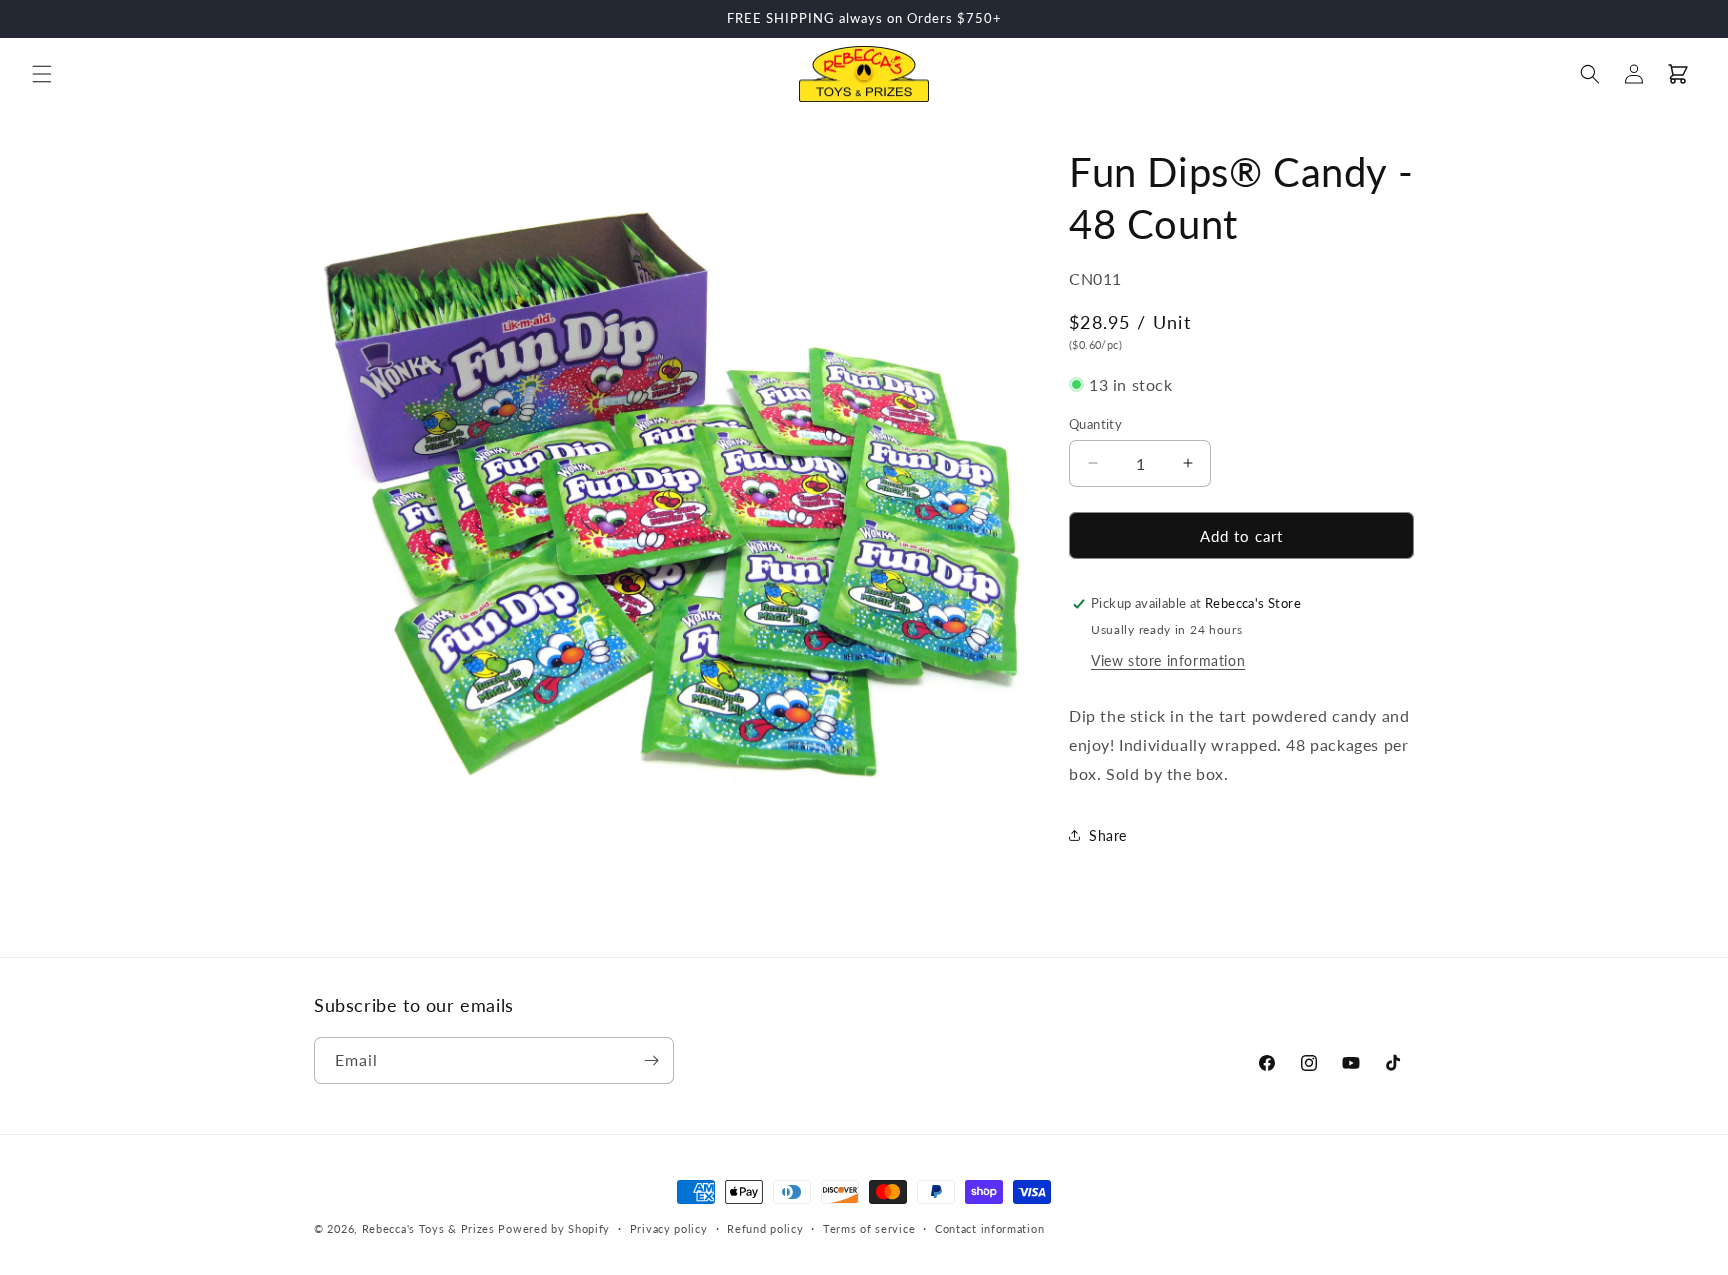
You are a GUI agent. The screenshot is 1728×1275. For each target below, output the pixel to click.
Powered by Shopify (554, 1228)
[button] (42, 74)
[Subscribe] (651, 1060)
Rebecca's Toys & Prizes (428, 1228)
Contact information (989, 1228)
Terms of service (869, 1228)
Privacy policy (669, 1228)
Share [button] (1108, 834)
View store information (1168, 660)
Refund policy (765, 1228)
